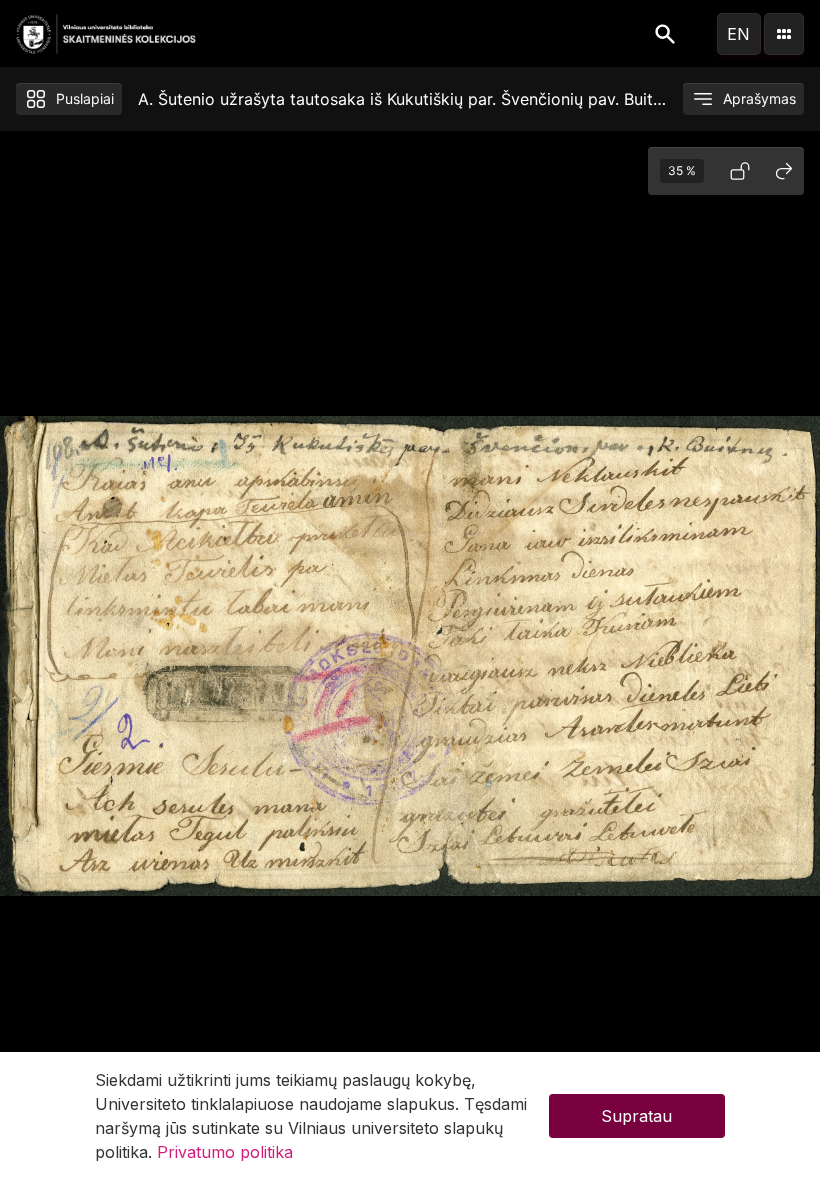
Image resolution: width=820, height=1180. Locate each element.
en (738, 34)
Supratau (636, 1116)
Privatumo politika (225, 1152)
